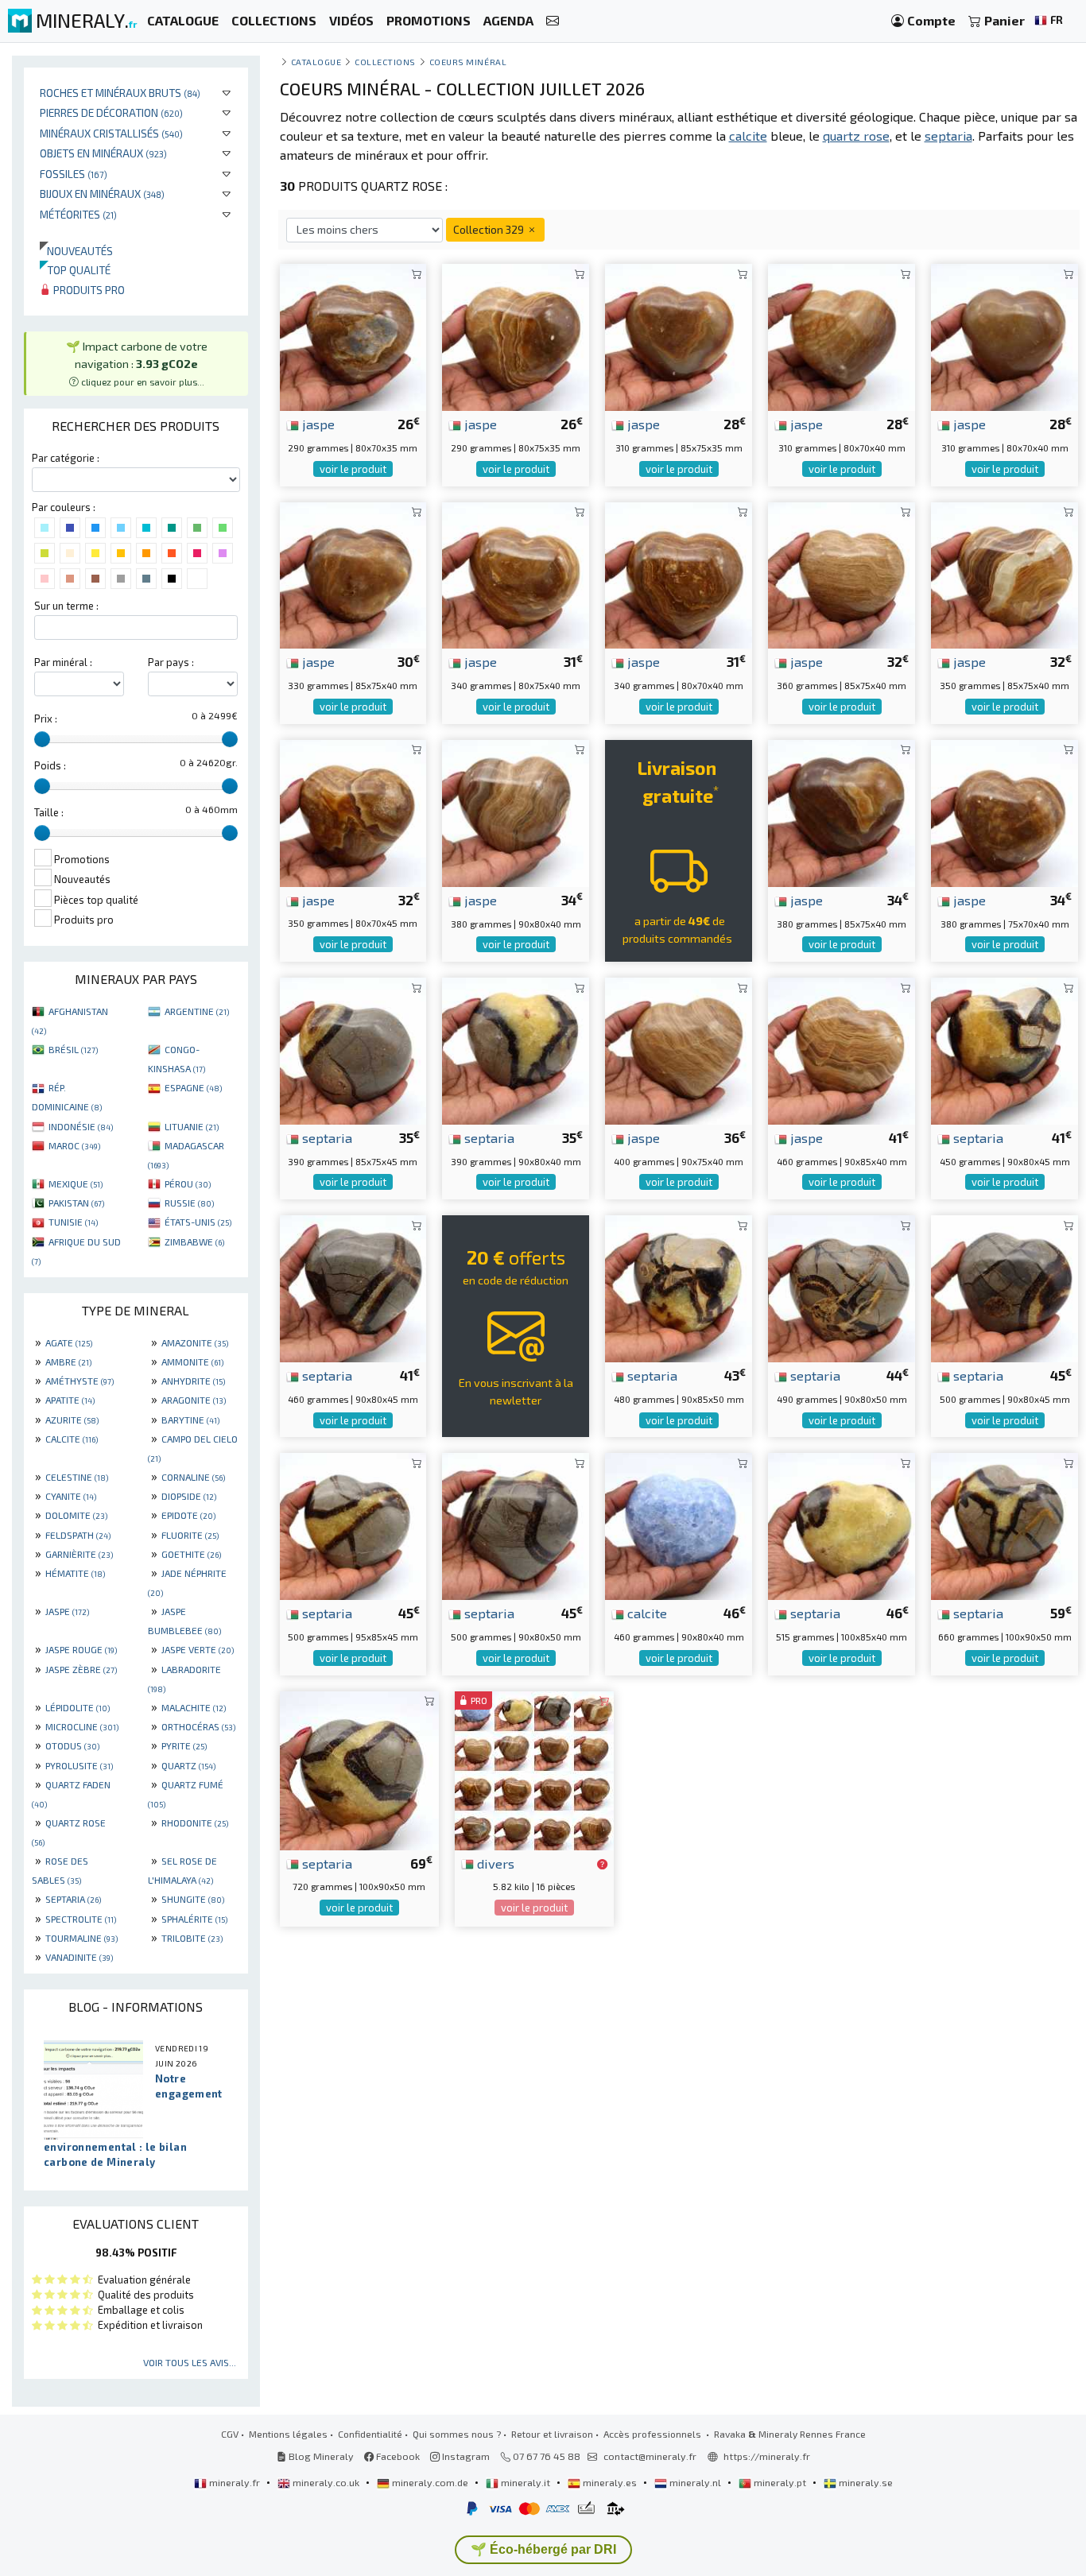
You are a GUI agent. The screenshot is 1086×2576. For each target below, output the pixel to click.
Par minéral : (63, 662)
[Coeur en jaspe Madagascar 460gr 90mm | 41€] (842, 1049)
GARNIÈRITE (79, 1554)
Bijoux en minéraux (102, 194)
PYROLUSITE (79, 1765)
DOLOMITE (76, 1515)
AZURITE (72, 1420)
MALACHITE (194, 1707)
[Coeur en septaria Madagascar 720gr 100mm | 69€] (359, 1768)
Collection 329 (490, 229)
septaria (326, 1137)
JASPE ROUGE (81, 1649)
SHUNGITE (193, 1899)
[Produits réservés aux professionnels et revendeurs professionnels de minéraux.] (602, 1865)
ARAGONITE (194, 1400)
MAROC (74, 1145)
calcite (646, 1613)
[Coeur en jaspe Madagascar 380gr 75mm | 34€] (1005, 811)
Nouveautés (76, 251)
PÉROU (188, 1183)
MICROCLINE (82, 1726)
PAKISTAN (76, 1203)
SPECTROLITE (81, 1919)
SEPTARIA (73, 1899)
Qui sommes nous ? (457, 2434)
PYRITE (184, 1745)
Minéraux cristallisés (111, 133)
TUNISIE (73, 1222)
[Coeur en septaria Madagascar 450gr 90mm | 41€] (1005, 1049)
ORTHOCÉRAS (198, 1726)
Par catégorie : (66, 458)
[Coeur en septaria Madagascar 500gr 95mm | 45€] (353, 1525)
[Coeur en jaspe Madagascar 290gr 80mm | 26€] (353, 336)
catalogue (316, 62)
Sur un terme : (66, 606)
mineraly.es (610, 2482)
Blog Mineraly (320, 2456)
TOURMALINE (81, 1938)
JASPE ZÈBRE (81, 1669)
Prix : (46, 719)
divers (494, 1863)
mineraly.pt (780, 2482)
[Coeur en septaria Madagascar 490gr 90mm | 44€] (842, 1286)
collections (385, 62)
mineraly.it (526, 2482)
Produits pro (88, 290)
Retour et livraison (552, 2434)
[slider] (42, 739)
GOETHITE (191, 1554)
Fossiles (74, 174)
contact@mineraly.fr (650, 2456)
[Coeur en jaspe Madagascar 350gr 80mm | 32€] (353, 811)
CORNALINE (193, 1477)
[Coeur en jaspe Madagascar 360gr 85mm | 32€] (842, 573)
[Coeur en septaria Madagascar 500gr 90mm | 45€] (1005, 1286)
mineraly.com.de (430, 2482)
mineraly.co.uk (326, 2482)
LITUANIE (192, 1126)
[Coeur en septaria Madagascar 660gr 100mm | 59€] (1005, 1525)
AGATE (69, 1342)
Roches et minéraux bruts (120, 93)
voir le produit (353, 469)
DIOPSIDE (189, 1496)
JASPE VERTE (198, 1649)
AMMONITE (192, 1362)
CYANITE (71, 1496)
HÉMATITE (75, 1573)
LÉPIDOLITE (78, 1707)
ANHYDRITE (193, 1381)
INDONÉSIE (81, 1126)
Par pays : (171, 662)
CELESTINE (77, 1477)
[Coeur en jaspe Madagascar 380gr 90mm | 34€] (516, 811)
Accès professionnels (654, 2434)
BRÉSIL (73, 1049)
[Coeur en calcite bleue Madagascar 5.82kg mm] (534, 1768)
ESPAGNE (193, 1087)
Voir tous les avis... (190, 2362)
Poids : (50, 765)
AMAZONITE (195, 1342)
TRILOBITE (192, 1938)
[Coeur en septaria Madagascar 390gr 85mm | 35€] (353, 1049)
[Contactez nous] (553, 21)
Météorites (78, 214)
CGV (230, 2434)
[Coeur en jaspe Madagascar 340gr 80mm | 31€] (516, 573)
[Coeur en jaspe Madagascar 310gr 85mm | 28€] (679, 336)
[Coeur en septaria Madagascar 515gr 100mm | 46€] (842, 1525)
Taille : (49, 812)
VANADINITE (79, 1957)
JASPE (67, 1611)
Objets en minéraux (103, 153)
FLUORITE (190, 1535)
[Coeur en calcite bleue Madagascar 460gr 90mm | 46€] (679, 1525)
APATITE (70, 1400)
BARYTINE (190, 1420)
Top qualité (75, 270)
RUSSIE (189, 1203)
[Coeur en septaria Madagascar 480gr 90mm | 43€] (679, 1286)
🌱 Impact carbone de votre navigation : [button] (137, 363)
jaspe (317, 424)
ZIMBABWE (194, 1242)
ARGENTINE (197, 1011)
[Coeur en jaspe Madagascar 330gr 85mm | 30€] (353, 573)
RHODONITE (195, 1823)
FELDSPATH (78, 1535)
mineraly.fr (235, 2482)
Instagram (465, 2456)
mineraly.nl (695, 2482)
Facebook (397, 2456)
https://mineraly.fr (767, 2456)
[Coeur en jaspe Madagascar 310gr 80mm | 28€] (842, 336)
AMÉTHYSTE (80, 1381)
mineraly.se (865, 2482)
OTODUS (72, 1745)
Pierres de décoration (111, 112)
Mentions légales (288, 2434)
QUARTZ (188, 1765)
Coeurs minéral (468, 62)
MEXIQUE (76, 1183)
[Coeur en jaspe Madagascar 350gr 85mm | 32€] (1005, 573)
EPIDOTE (188, 1515)
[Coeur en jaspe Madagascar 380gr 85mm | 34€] (842, 811)
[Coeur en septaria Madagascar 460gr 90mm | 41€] (353, 1286)
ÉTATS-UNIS (198, 1222)
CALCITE (72, 1439)
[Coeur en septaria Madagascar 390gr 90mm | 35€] (516, 1049)
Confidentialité (370, 2434)
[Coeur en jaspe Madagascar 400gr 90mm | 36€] (679, 1049)
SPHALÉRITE (194, 1919)
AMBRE (68, 1362)
